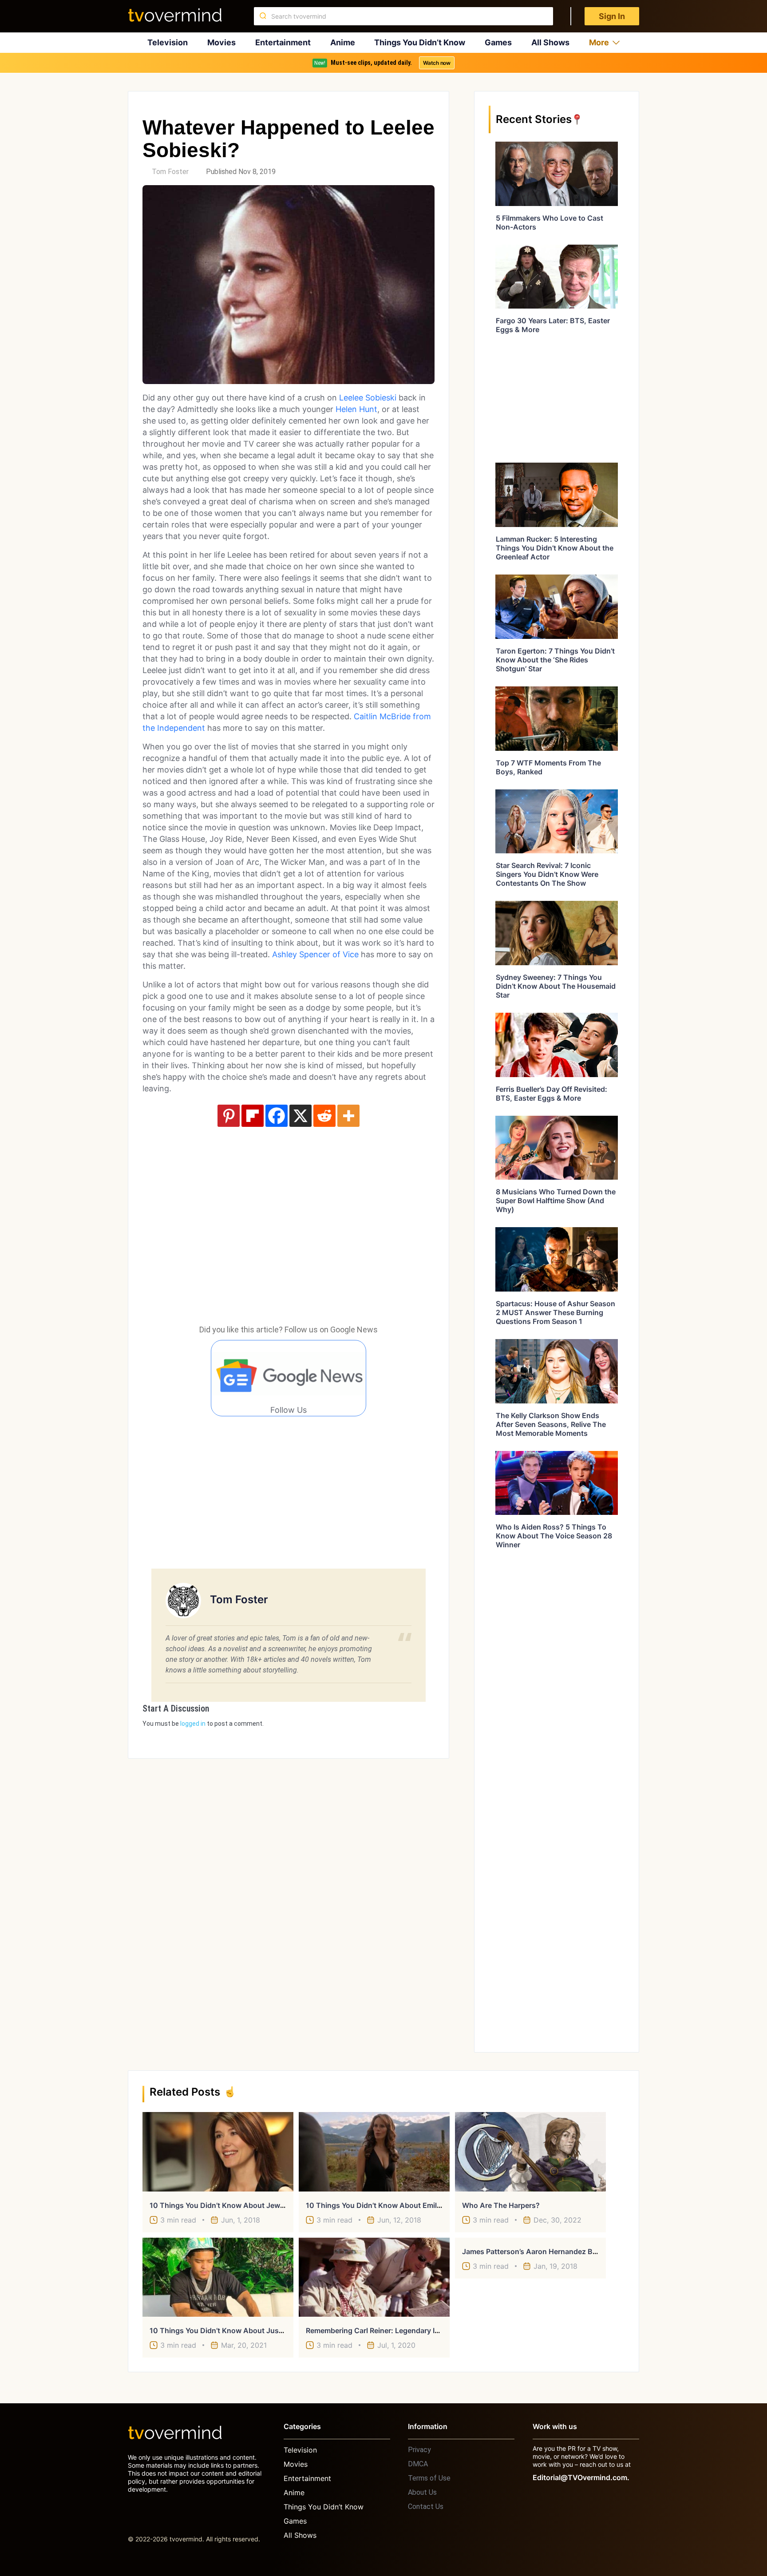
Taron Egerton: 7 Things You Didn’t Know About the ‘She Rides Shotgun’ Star (555, 660)
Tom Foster (170, 172)
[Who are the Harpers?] (530, 2152)
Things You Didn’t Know (420, 42)
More (599, 42)
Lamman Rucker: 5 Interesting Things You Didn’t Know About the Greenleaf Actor (555, 548)
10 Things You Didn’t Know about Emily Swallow (388, 2205)
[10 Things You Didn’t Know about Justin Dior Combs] (218, 2277)
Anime (343, 42)
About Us (422, 2492)
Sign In (612, 16)
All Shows (550, 42)
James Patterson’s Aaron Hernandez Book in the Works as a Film (574, 2251)
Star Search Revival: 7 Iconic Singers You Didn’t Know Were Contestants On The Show (547, 874)
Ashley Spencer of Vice (315, 954)
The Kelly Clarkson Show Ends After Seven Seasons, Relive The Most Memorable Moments (551, 1424)
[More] (348, 1116)
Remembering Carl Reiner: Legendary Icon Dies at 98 (395, 2330)
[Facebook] (277, 1116)
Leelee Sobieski (368, 398)
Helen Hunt (356, 409)
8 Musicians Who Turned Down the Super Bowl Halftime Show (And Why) (556, 1201)
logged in (193, 1724)
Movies (221, 42)
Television (168, 42)
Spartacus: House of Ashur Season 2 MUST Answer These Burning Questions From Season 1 (555, 1312)
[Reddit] (324, 1116)
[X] (300, 1116)
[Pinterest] (229, 1116)
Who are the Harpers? (501, 2205)
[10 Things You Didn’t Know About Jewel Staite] (218, 2152)
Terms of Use (429, 2478)
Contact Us (426, 2507)
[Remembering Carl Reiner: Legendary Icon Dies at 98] (374, 2277)
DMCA (418, 2464)
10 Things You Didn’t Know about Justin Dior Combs (240, 2330)
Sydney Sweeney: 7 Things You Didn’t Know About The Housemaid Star (556, 986)
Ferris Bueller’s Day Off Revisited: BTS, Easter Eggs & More (552, 1094)
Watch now (437, 63)
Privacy (419, 2450)
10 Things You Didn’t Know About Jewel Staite (228, 2205)
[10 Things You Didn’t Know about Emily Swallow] (374, 2152)
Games (498, 42)
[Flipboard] (253, 1116)
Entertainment (283, 42)
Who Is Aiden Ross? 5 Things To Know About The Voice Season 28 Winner (554, 1536)
